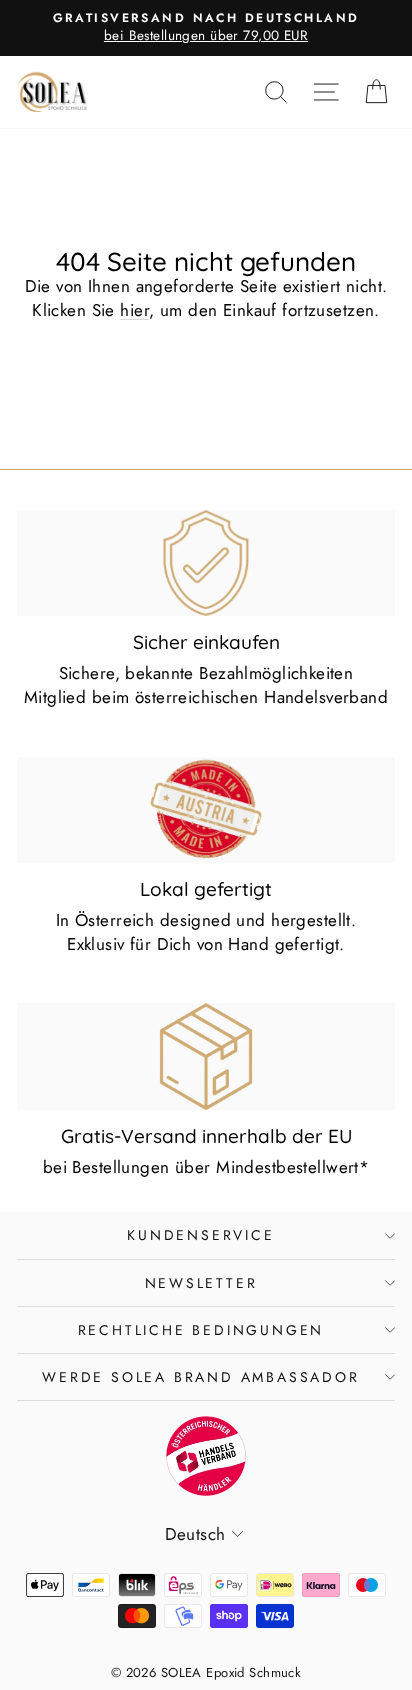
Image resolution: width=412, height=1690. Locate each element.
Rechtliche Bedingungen (201, 1330)
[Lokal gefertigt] (206, 810)
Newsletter (201, 1283)
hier (134, 310)
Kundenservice (200, 1235)
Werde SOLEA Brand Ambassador (200, 1377)
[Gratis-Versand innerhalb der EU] (206, 1056)
